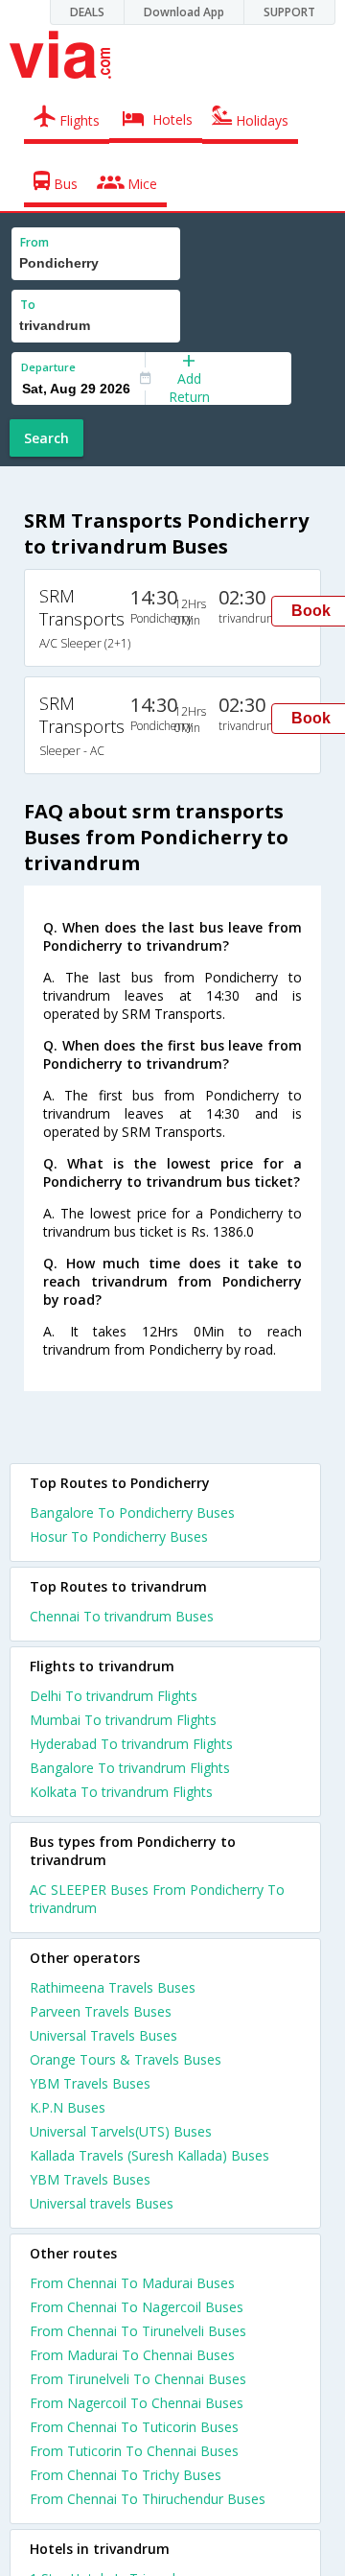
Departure (48, 367)
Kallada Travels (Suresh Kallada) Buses (149, 2155)
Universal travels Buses (102, 2203)
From (34, 242)
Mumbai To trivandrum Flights (123, 1720)
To (28, 305)
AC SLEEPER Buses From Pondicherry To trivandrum (157, 1899)
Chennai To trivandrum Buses (122, 1616)
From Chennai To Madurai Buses (132, 2283)
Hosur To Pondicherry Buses (119, 1536)
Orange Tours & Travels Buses (126, 2059)
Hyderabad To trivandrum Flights (131, 1744)
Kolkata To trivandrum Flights (121, 1792)
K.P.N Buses (68, 2107)
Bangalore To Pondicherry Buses (132, 1513)
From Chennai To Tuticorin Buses (134, 2427)
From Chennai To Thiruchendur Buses (148, 2499)
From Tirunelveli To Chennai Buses (138, 2379)
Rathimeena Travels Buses (113, 1987)
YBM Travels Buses (90, 2083)
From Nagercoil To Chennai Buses (137, 2403)
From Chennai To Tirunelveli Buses (138, 2331)
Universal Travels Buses (103, 2035)
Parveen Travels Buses (101, 2011)
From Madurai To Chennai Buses (132, 2355)
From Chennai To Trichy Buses (126, 2475)
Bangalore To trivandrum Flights (130, 1768)
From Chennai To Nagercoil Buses (137, 2307)
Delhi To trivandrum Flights (114, 1696)
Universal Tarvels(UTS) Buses (121, 2131)
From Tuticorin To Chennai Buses (134, 2451)
